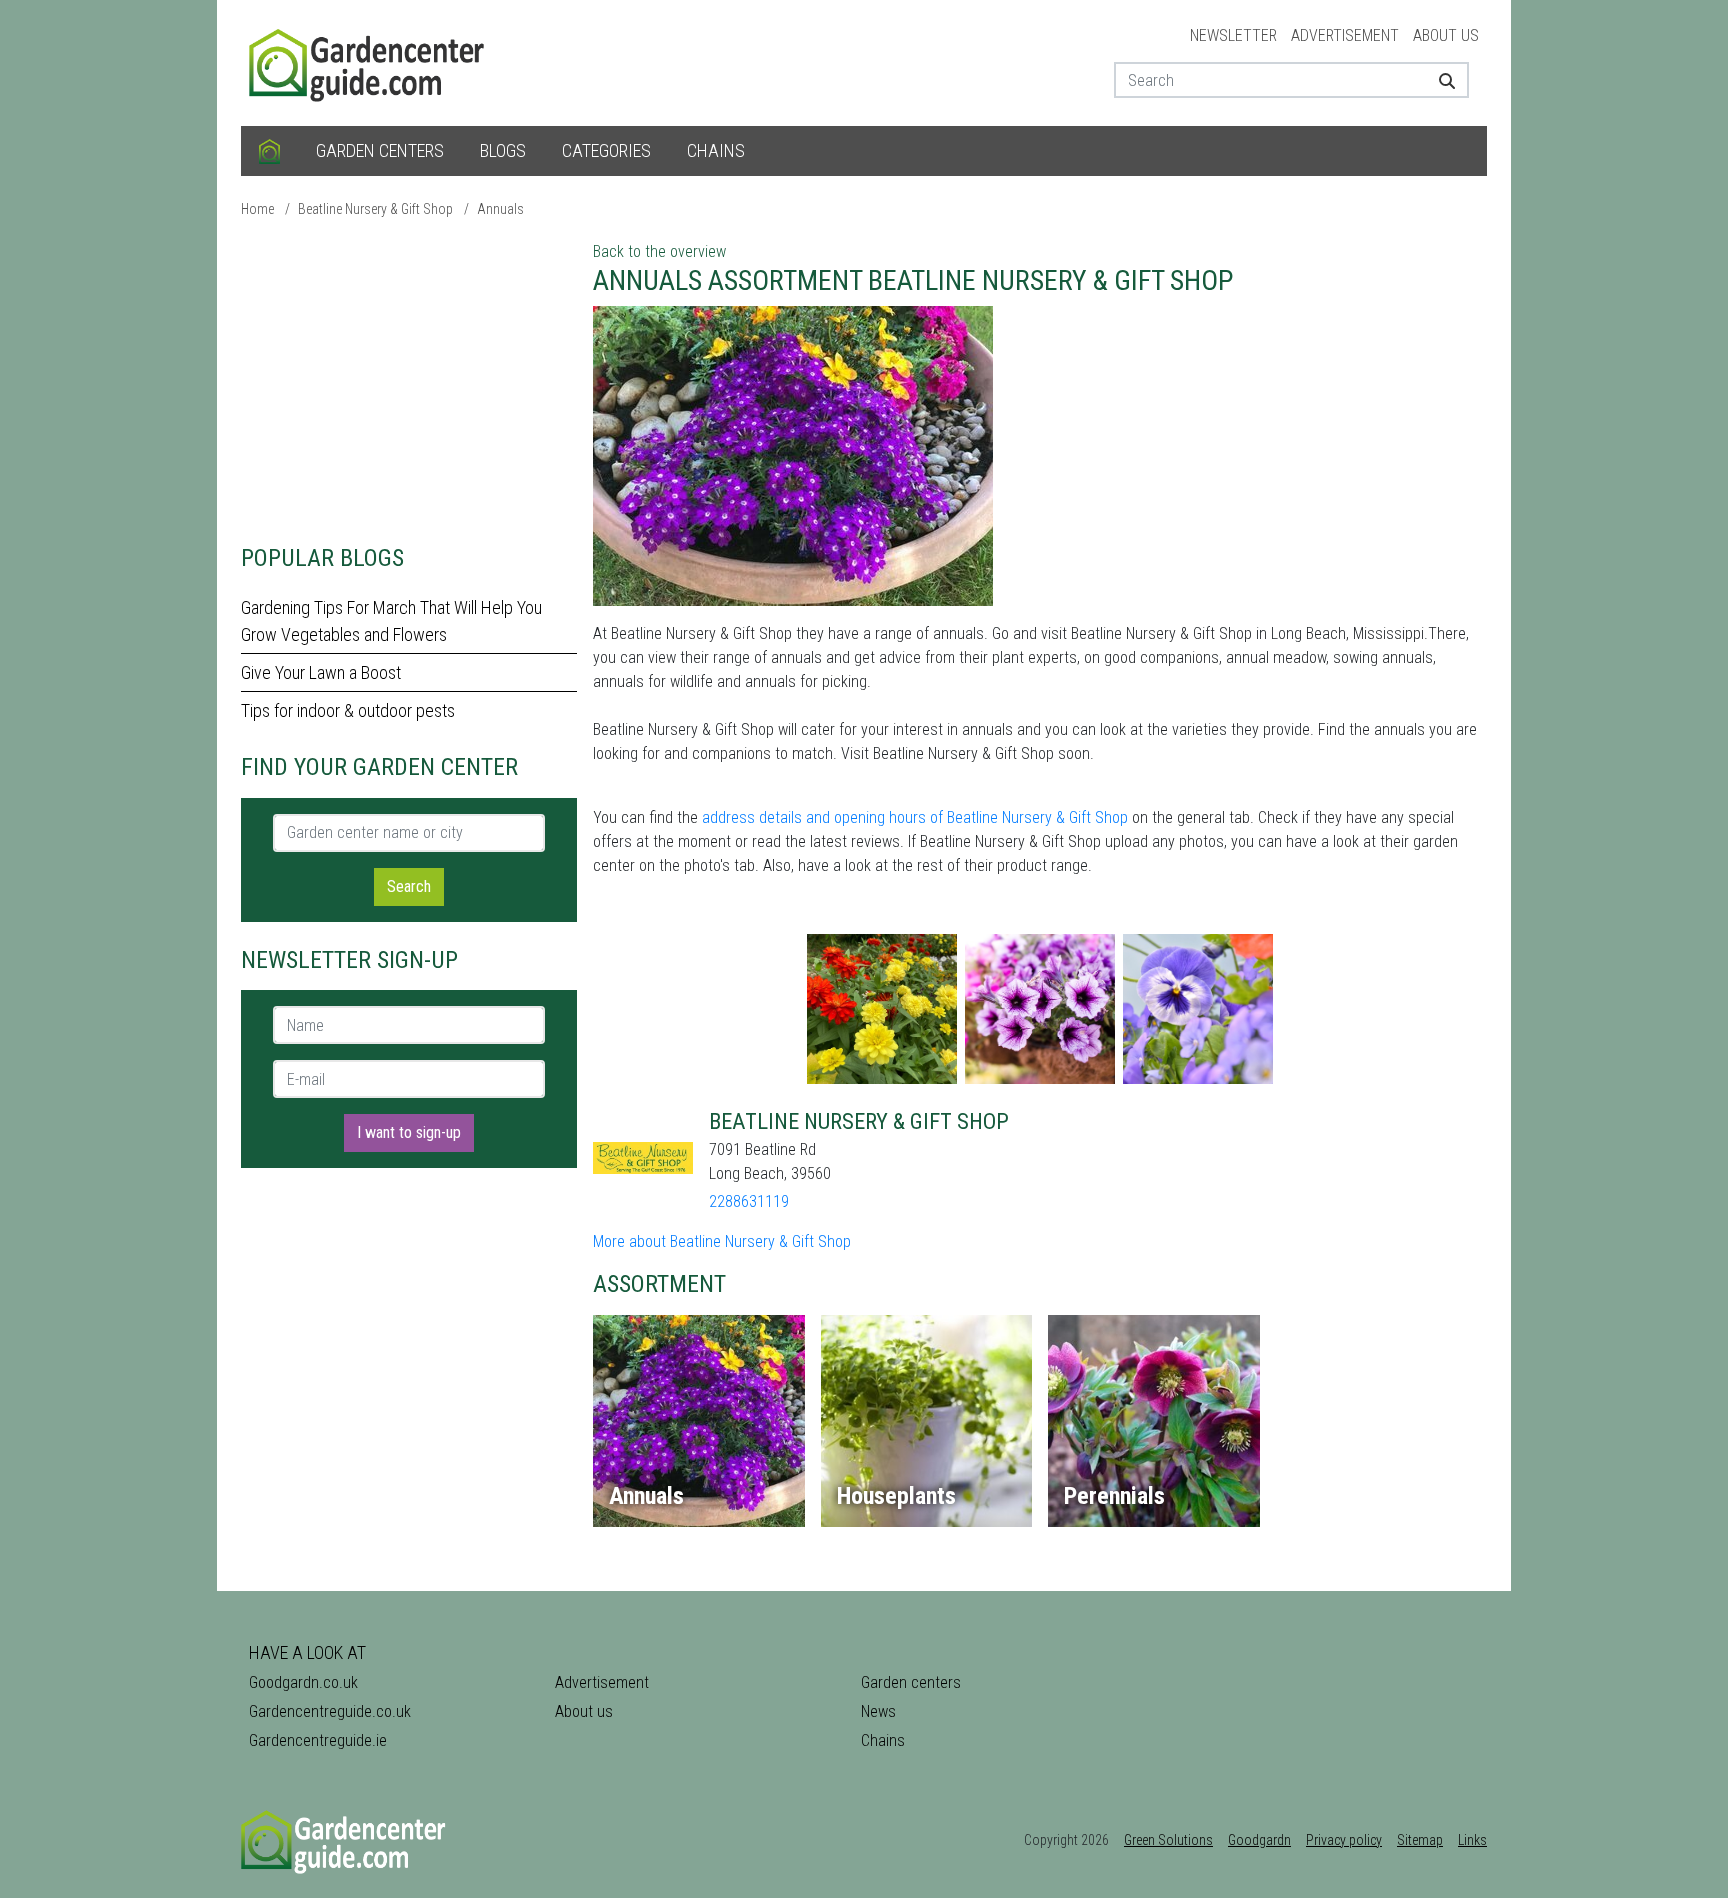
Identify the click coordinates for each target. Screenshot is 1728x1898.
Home (257, 209)
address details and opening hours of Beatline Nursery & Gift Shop (915, 817)
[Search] (1439, 80)
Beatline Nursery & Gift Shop (375, 209)
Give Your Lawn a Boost (321, 672)
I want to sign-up (409, 1132)
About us (1446, 35)
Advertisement (1345, 35)
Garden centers (380, 150)
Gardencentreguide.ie (318, 1740)
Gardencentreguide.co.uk (330, 1711)
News (878, 1711)
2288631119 (749, 1201)
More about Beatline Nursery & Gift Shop (722, 1241)
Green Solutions (1168, 1840)
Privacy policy (1344, 1840)
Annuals (500, 209)
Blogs (503, 150)
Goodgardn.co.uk (303, 1682)
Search (409, 886)
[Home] (269, 151)
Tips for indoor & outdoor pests (348, 710)
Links (1472, 1840)
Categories (606, 150)
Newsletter (1233, 35)
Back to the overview (659, 251)
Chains (716, 150)
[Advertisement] (409, 380)
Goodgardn (1259, 1840)
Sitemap (1420, 1840)
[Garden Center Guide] (369, 61)
